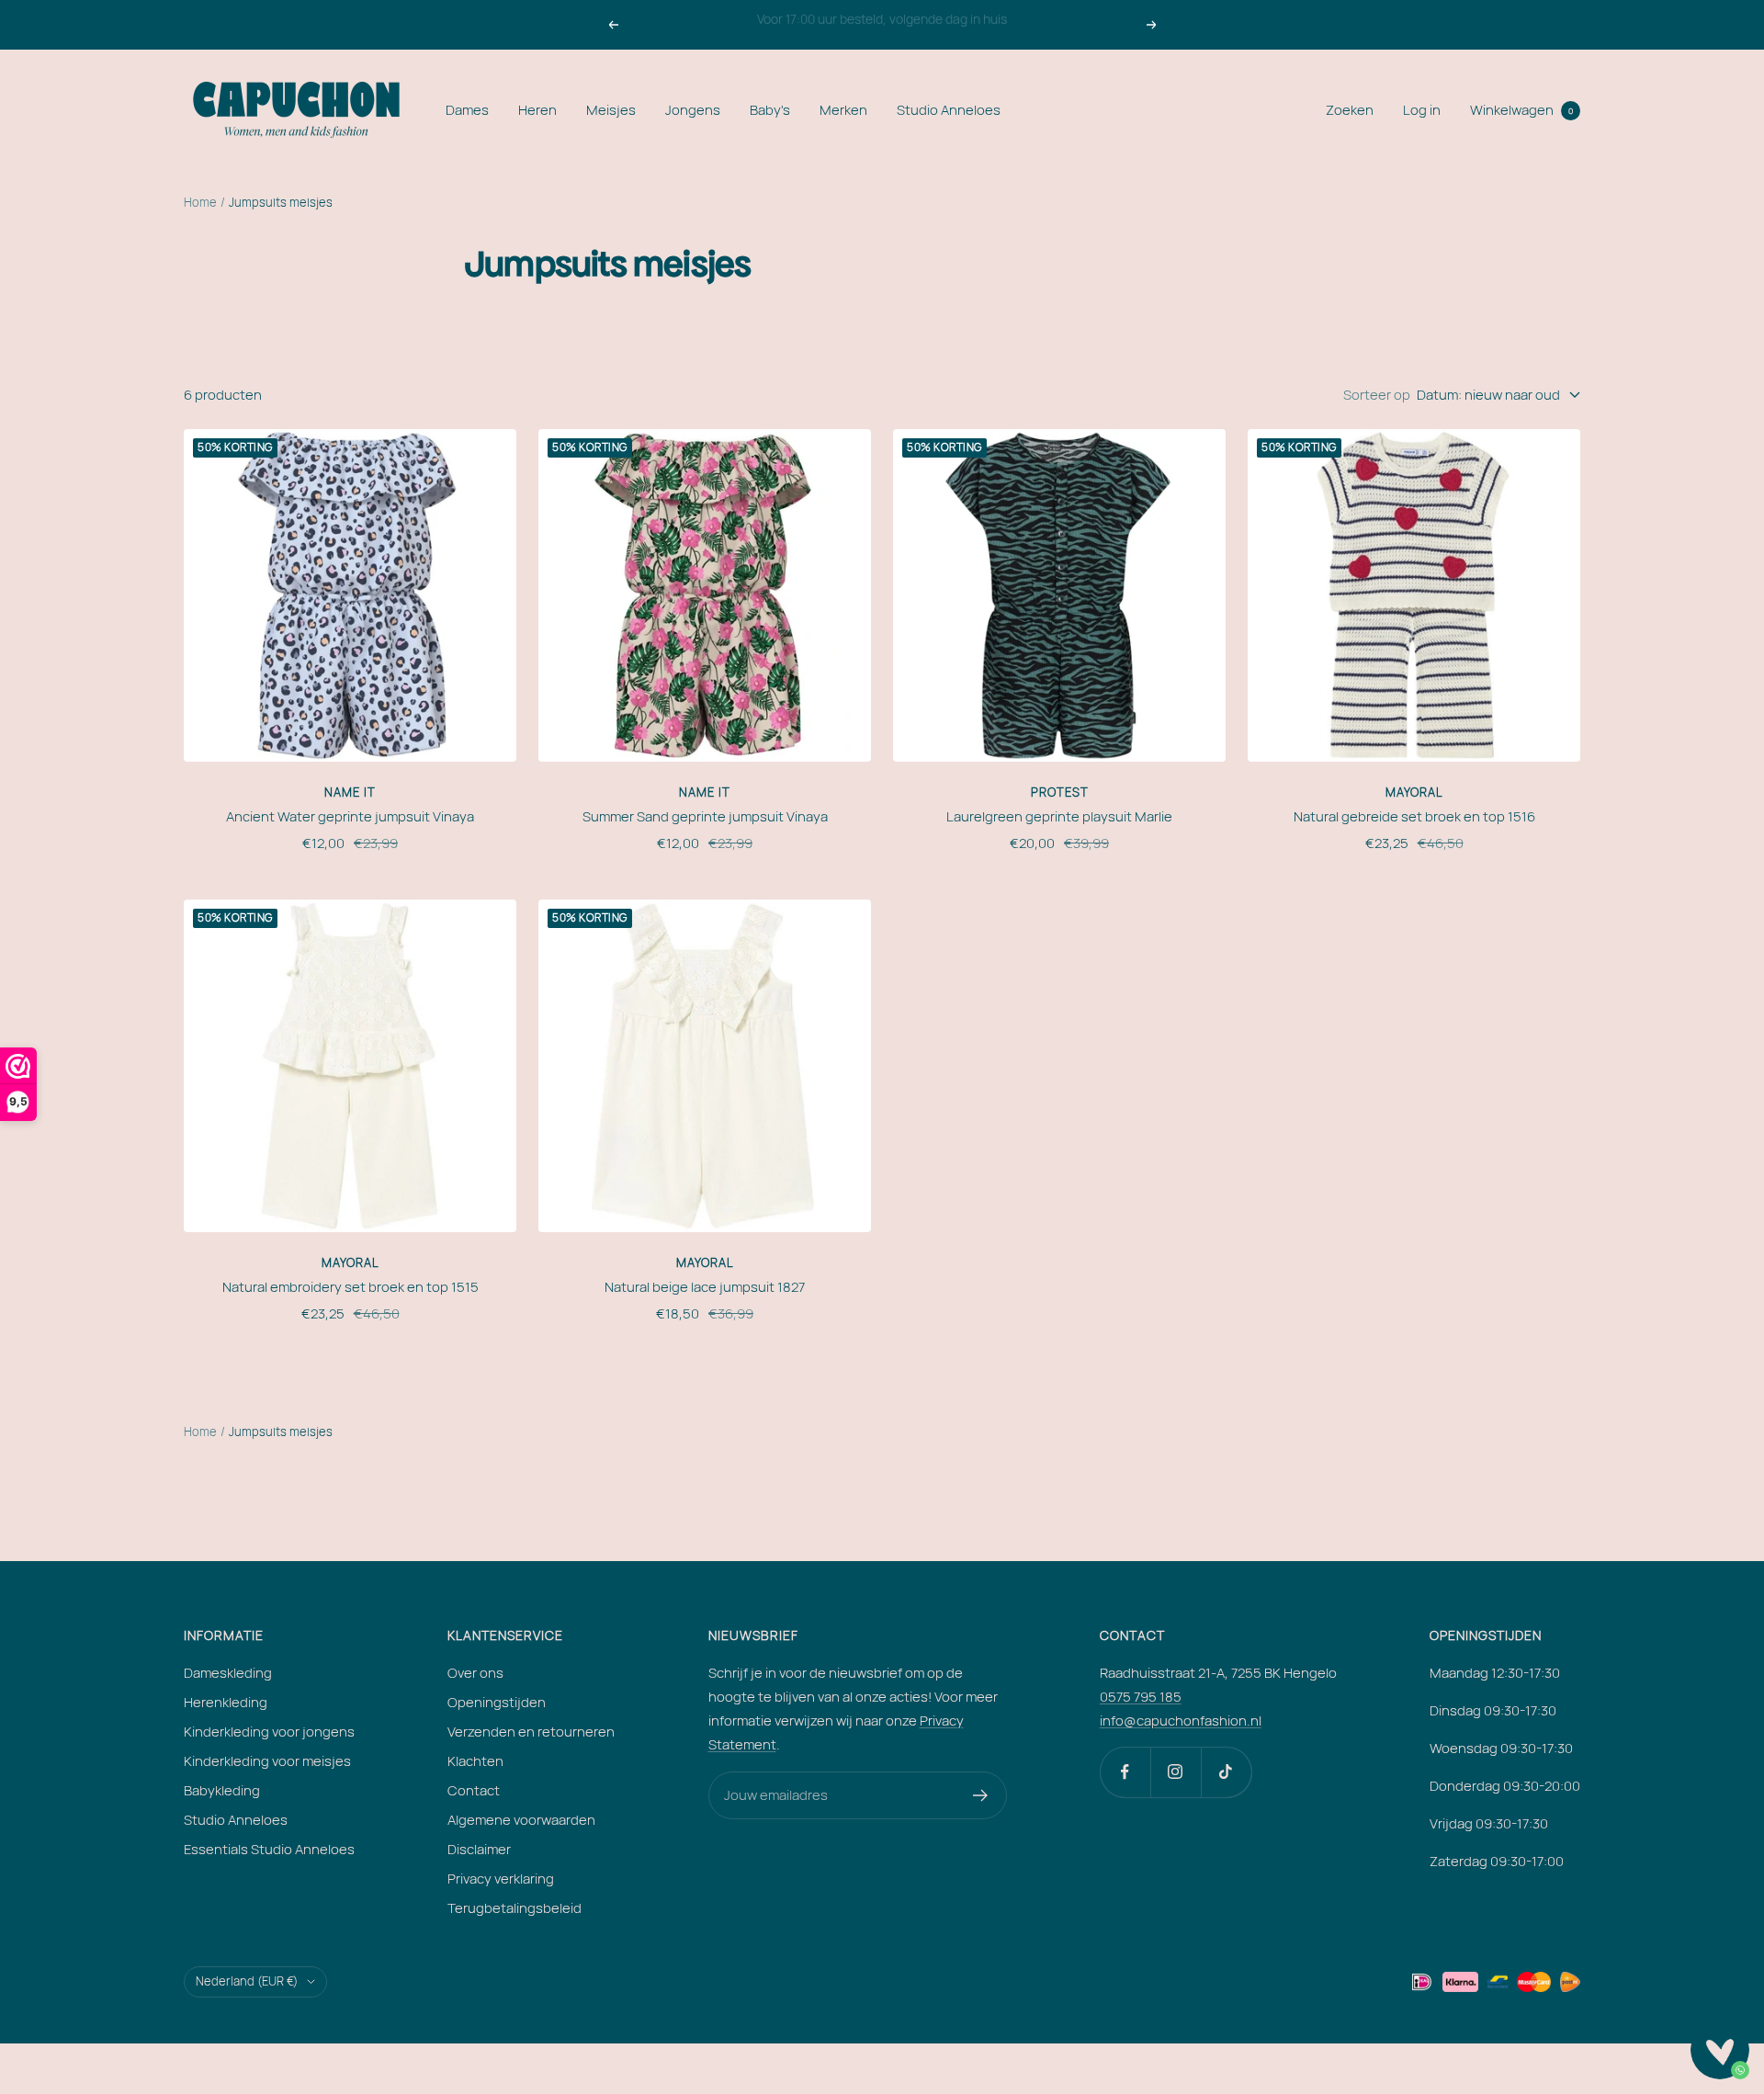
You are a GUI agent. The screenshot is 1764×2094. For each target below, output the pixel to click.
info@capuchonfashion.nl (1181, 1720)
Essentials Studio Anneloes (269, 1849)
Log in (1422, 110)
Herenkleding (226, 1702)
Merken (843, 110)
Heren (537, 110)
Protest (1060, 792)
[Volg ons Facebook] (1125, 1772)
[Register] (981, 1795)
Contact (474, 1790)
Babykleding (222, 1790)
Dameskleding (228, 1673)
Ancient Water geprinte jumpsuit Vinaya (350, 816)
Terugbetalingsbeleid (514, 1908)
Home (200, 202)
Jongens (693, 110)
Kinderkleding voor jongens (269, 1732)
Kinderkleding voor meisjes (267, 1761)
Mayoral (1414, 792)
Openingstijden (497, 1702)
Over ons (475, 1673)
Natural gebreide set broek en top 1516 (1414, 816)
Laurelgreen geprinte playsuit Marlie (1059, 816)
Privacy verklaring (501, 1879)
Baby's (770, 110)
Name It (350, 792)
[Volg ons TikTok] (1226, 1772)
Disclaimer (479, 1849)
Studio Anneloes (949, 110)
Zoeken (1350, 110)
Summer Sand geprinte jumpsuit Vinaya (705, 816)
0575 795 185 (1141, 1697)
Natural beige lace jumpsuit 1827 (705, 1287)
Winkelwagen (1521, 110)
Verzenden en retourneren (531, 1732)
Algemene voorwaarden (521, 1820)
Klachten (475, 1761)
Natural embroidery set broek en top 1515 (351, 1287)
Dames (467, 110)
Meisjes (611, 110)
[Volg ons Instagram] (1176, 1772)
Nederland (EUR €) (247, 1981)
